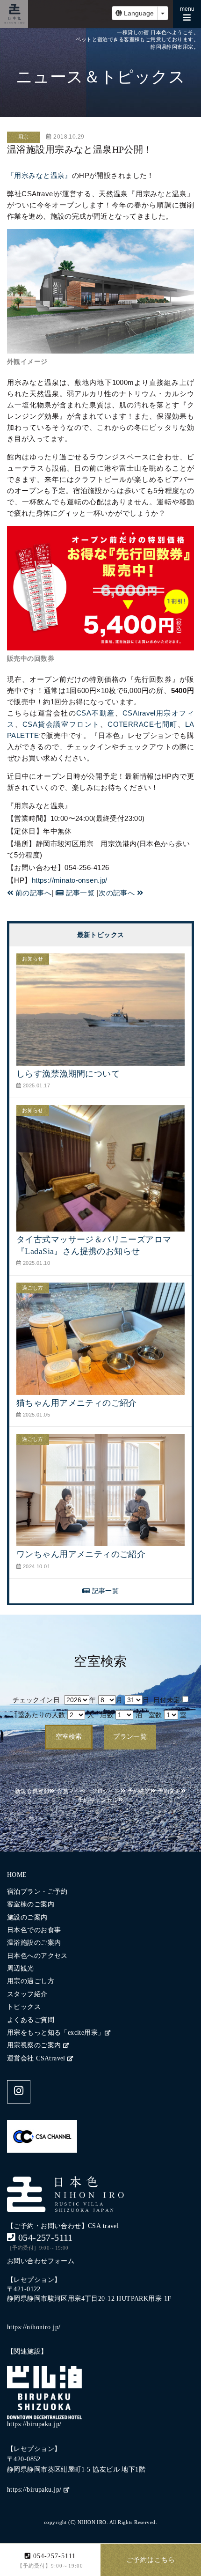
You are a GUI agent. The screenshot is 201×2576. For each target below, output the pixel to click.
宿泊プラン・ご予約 (37, 1892)
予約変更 (169, 1791)
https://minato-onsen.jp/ (70, 880)
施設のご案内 (27, 1917)
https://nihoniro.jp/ (34, 2327)
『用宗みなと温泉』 (39, 175)
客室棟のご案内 (31, 1904)
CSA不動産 (96, 713)
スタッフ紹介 (27, 1994)
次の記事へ (118, 893)
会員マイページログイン (89, 1791)
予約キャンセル (98, 1800)
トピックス (24, 2007)
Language (138, 13)
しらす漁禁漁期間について (68, 1074)
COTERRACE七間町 (142, 724)
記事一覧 (79, 893)
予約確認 (139, 1791)
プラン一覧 (130, 1737)
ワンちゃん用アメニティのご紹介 (81, 1554)
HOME (17, 1875)
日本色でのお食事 (34, 1930)
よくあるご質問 (31, 2020)
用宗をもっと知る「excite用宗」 (56, 2033)
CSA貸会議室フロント (61, 724)
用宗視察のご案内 (35, 2045)
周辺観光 (21, 1968)
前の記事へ (32, 893)
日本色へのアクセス (37, 1956)
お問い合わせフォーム (41, 2261)
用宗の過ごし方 (31, 1981)
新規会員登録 (32, 1791)
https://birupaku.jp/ (35, 2490)
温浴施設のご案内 (34, 1943)
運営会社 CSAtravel (37, 2058)
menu (190, 12)
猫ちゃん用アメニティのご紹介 (77, 1403)
